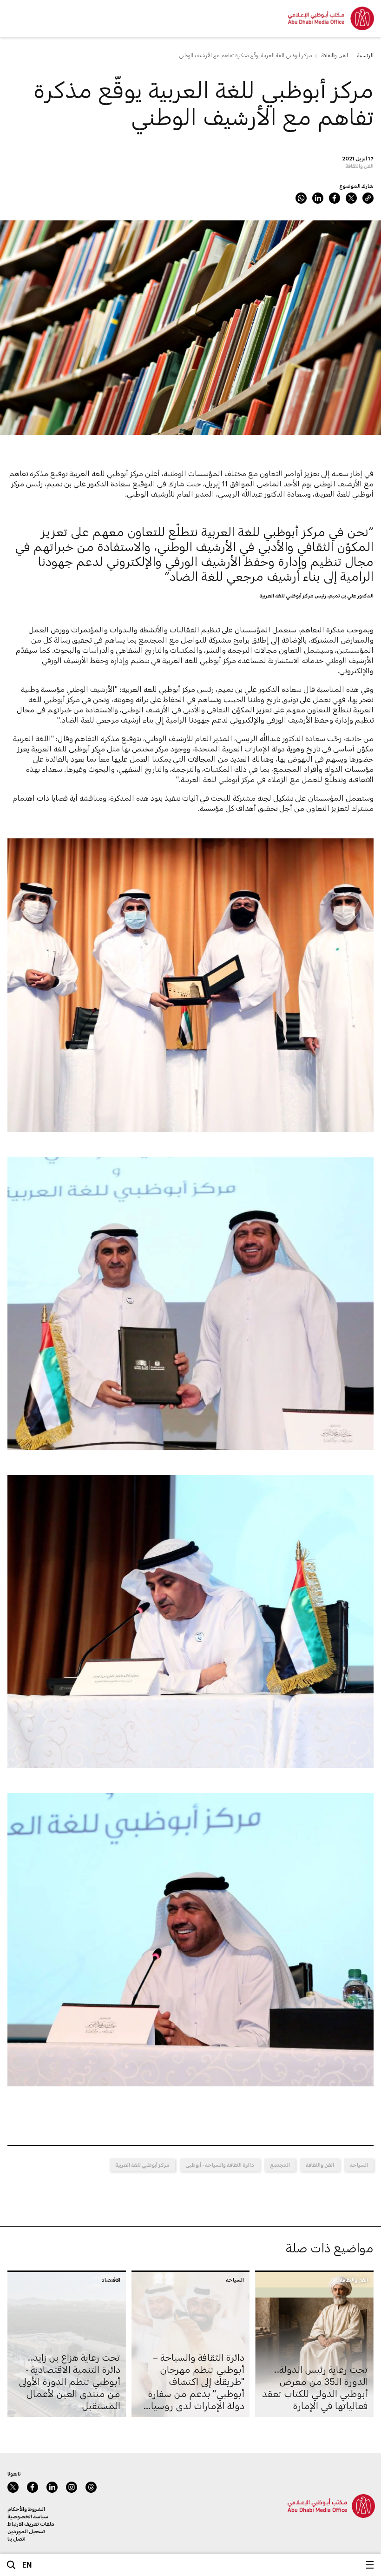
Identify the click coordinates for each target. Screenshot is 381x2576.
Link (368, 198)
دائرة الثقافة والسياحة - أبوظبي (220, 2165)
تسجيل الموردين (26, 2531)
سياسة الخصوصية (28, 2516)
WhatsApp (301, 198)
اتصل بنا (16, 2539)
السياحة (359, 2165)
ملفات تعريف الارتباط (31, 2524)
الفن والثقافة (335, 55)
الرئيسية (365, 55)
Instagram (72, 2487)
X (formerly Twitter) (351, 198)
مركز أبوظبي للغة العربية (142, 2165)
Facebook (335, 198)
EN (27, 2565)
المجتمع (280, 2165)
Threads (91, 2487)
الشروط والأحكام (26, 2509)
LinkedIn (318, 198)
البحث (11, 2565)
